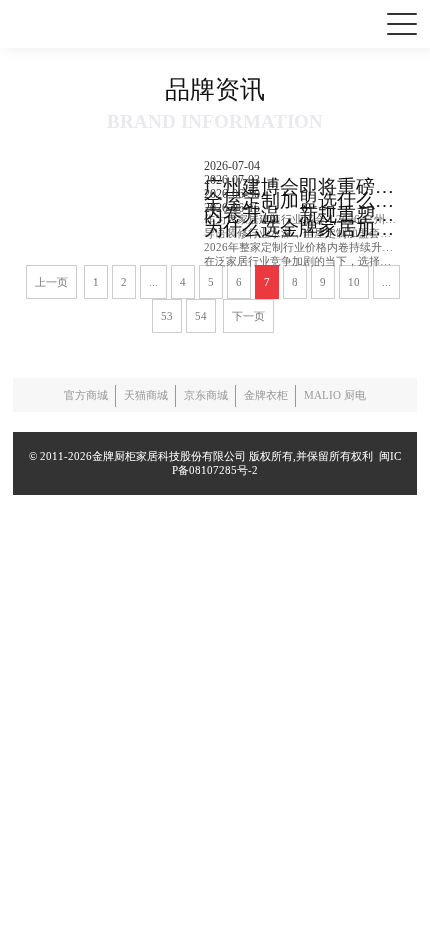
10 (354, 282)
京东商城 (206, 395)
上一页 (51, 282)
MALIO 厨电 (335, 395)
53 (167, 316)
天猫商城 (146, 395)
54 (201, 316)
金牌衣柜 (266, 395)
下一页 (248, 316)
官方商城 (86, 395)
